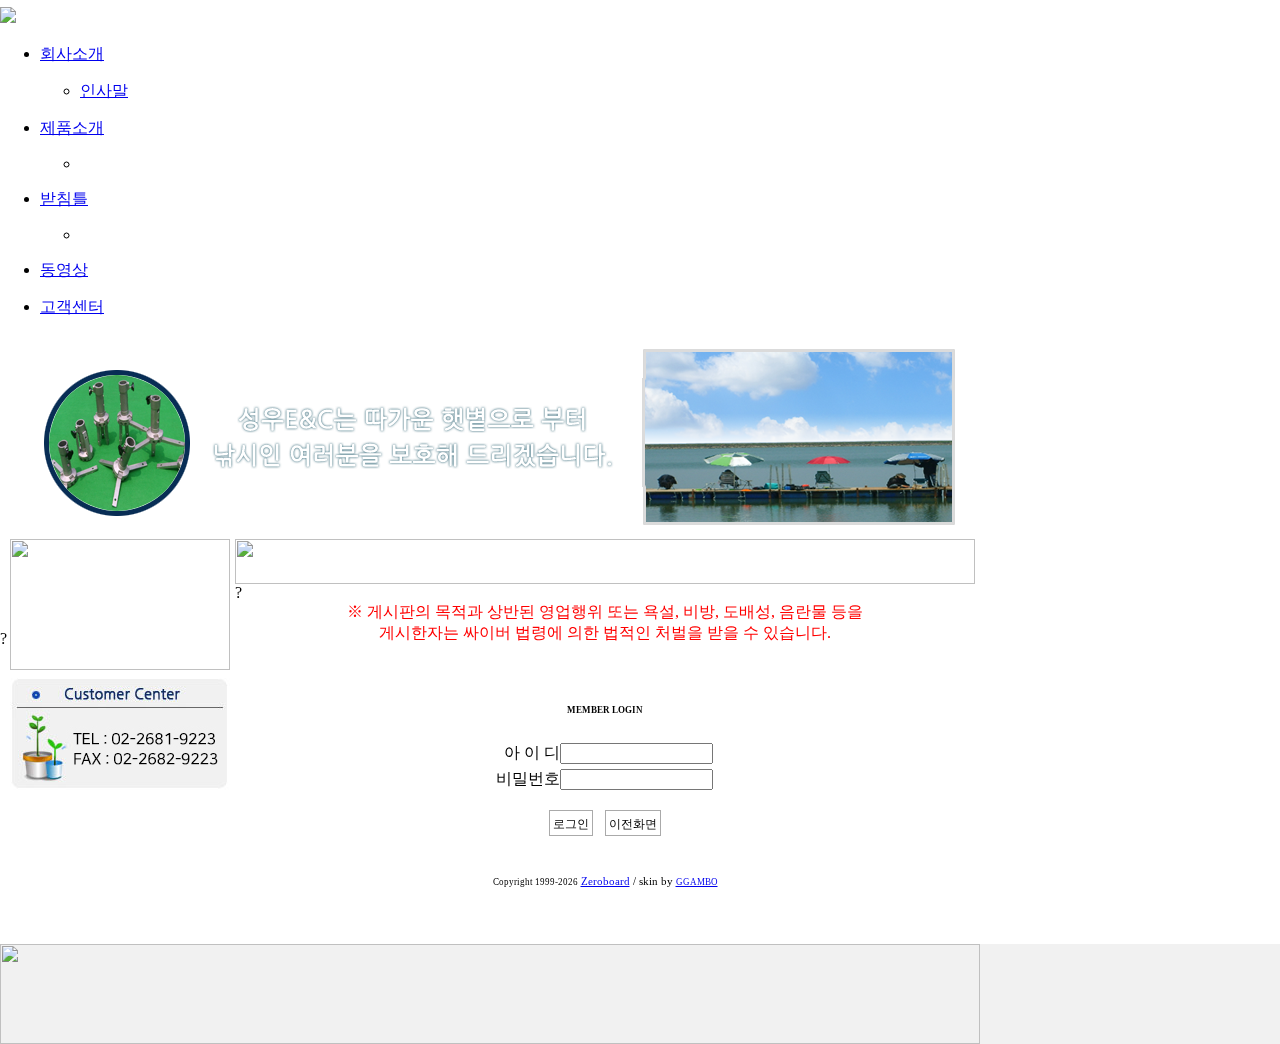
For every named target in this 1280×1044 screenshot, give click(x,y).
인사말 (104, 90)
